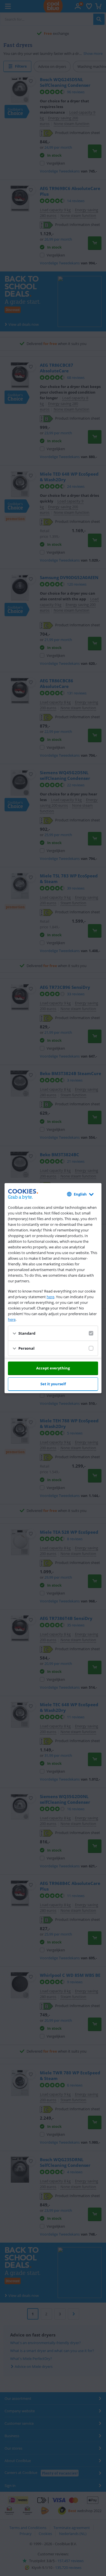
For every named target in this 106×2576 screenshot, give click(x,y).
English (80, 1194)
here (50, 1297)
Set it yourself (53, 1384)
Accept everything (53, 1368)
